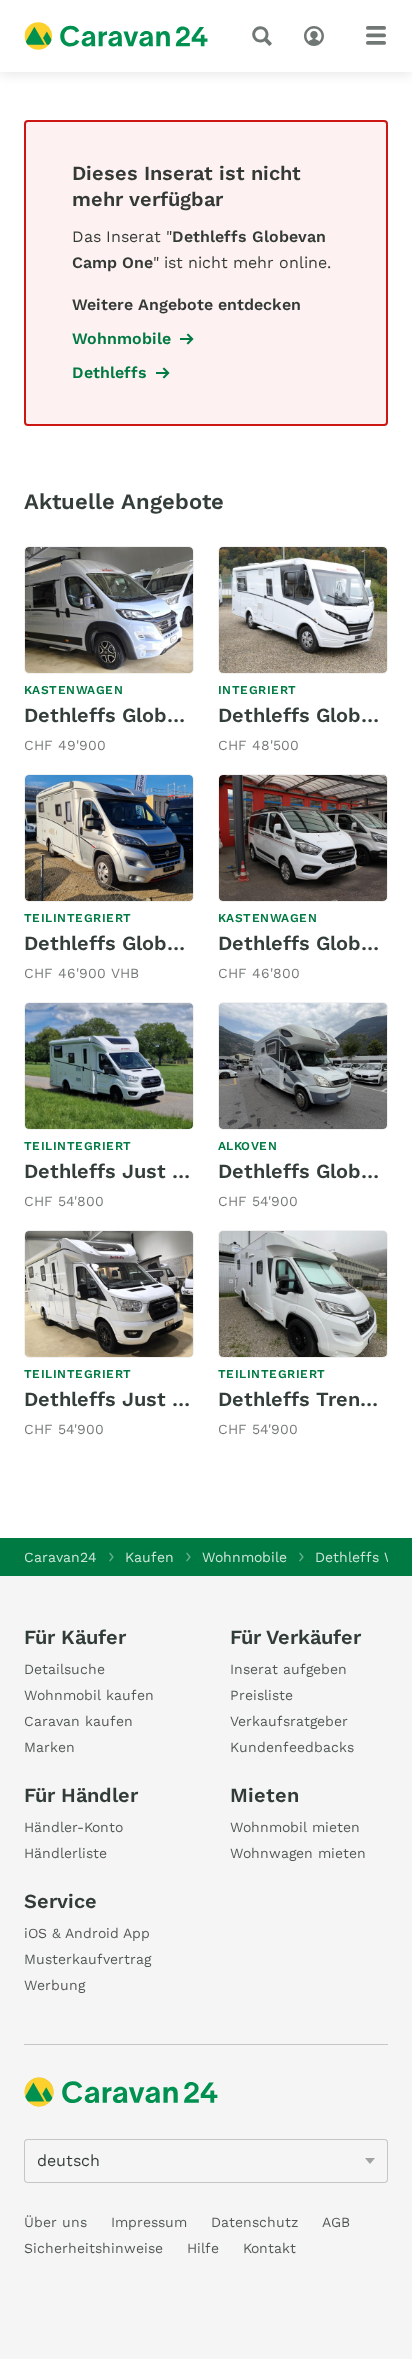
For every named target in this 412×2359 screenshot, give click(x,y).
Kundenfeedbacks (292, 1747)
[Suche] (266, 36)
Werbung (54, 1985)
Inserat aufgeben (288, 1669)
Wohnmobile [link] (121, 338)
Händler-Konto (73, 1827)
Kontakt (269, 2248)
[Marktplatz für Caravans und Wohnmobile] (116, 36)
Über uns (55, 2222)
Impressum (149, 2222)
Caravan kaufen (78, 1721)
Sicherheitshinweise (93, 2248)
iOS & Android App (87, 1933)
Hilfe (203, 2248)
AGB (336, 2222)
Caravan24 (60, 1557)
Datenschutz (254, 2222)
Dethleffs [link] (109, 372)
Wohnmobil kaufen (89, 1695)
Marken (49, 1747)
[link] (109, 652)
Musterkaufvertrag (87, 1959)
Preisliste (261, 1695)
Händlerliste (65, 1853)
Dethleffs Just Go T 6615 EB (161, 1171)
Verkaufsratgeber (289, 1721)
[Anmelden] (319, 34)
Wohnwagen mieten (298, 1853)
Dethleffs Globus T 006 (138, 943)
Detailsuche (64, 1669)
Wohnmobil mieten (295, 1827)
